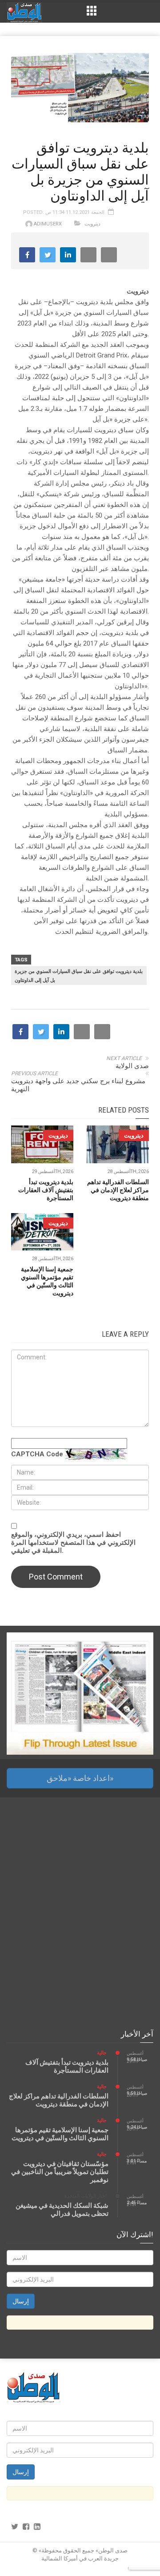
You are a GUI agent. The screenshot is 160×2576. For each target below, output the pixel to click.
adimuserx (48, 224)
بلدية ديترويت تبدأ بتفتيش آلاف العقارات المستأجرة (46, 1190)
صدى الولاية (132, 1066)
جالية (102, 2053)
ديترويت (92, 224)
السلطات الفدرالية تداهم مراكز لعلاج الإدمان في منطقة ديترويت (118, 1190)
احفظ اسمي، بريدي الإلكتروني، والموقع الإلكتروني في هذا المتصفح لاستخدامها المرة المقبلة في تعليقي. (73, 1543)
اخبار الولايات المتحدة (86, 2196)
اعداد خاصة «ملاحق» (80, 1778)
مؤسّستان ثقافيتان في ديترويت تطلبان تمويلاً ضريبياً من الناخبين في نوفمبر (60, 2172)
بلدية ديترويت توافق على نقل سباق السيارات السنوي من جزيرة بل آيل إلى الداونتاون (79, 976)
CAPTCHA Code (37, 1454)
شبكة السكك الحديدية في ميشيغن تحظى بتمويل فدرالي (62, 2210)
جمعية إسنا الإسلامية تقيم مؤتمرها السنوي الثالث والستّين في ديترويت (60, 2134)
